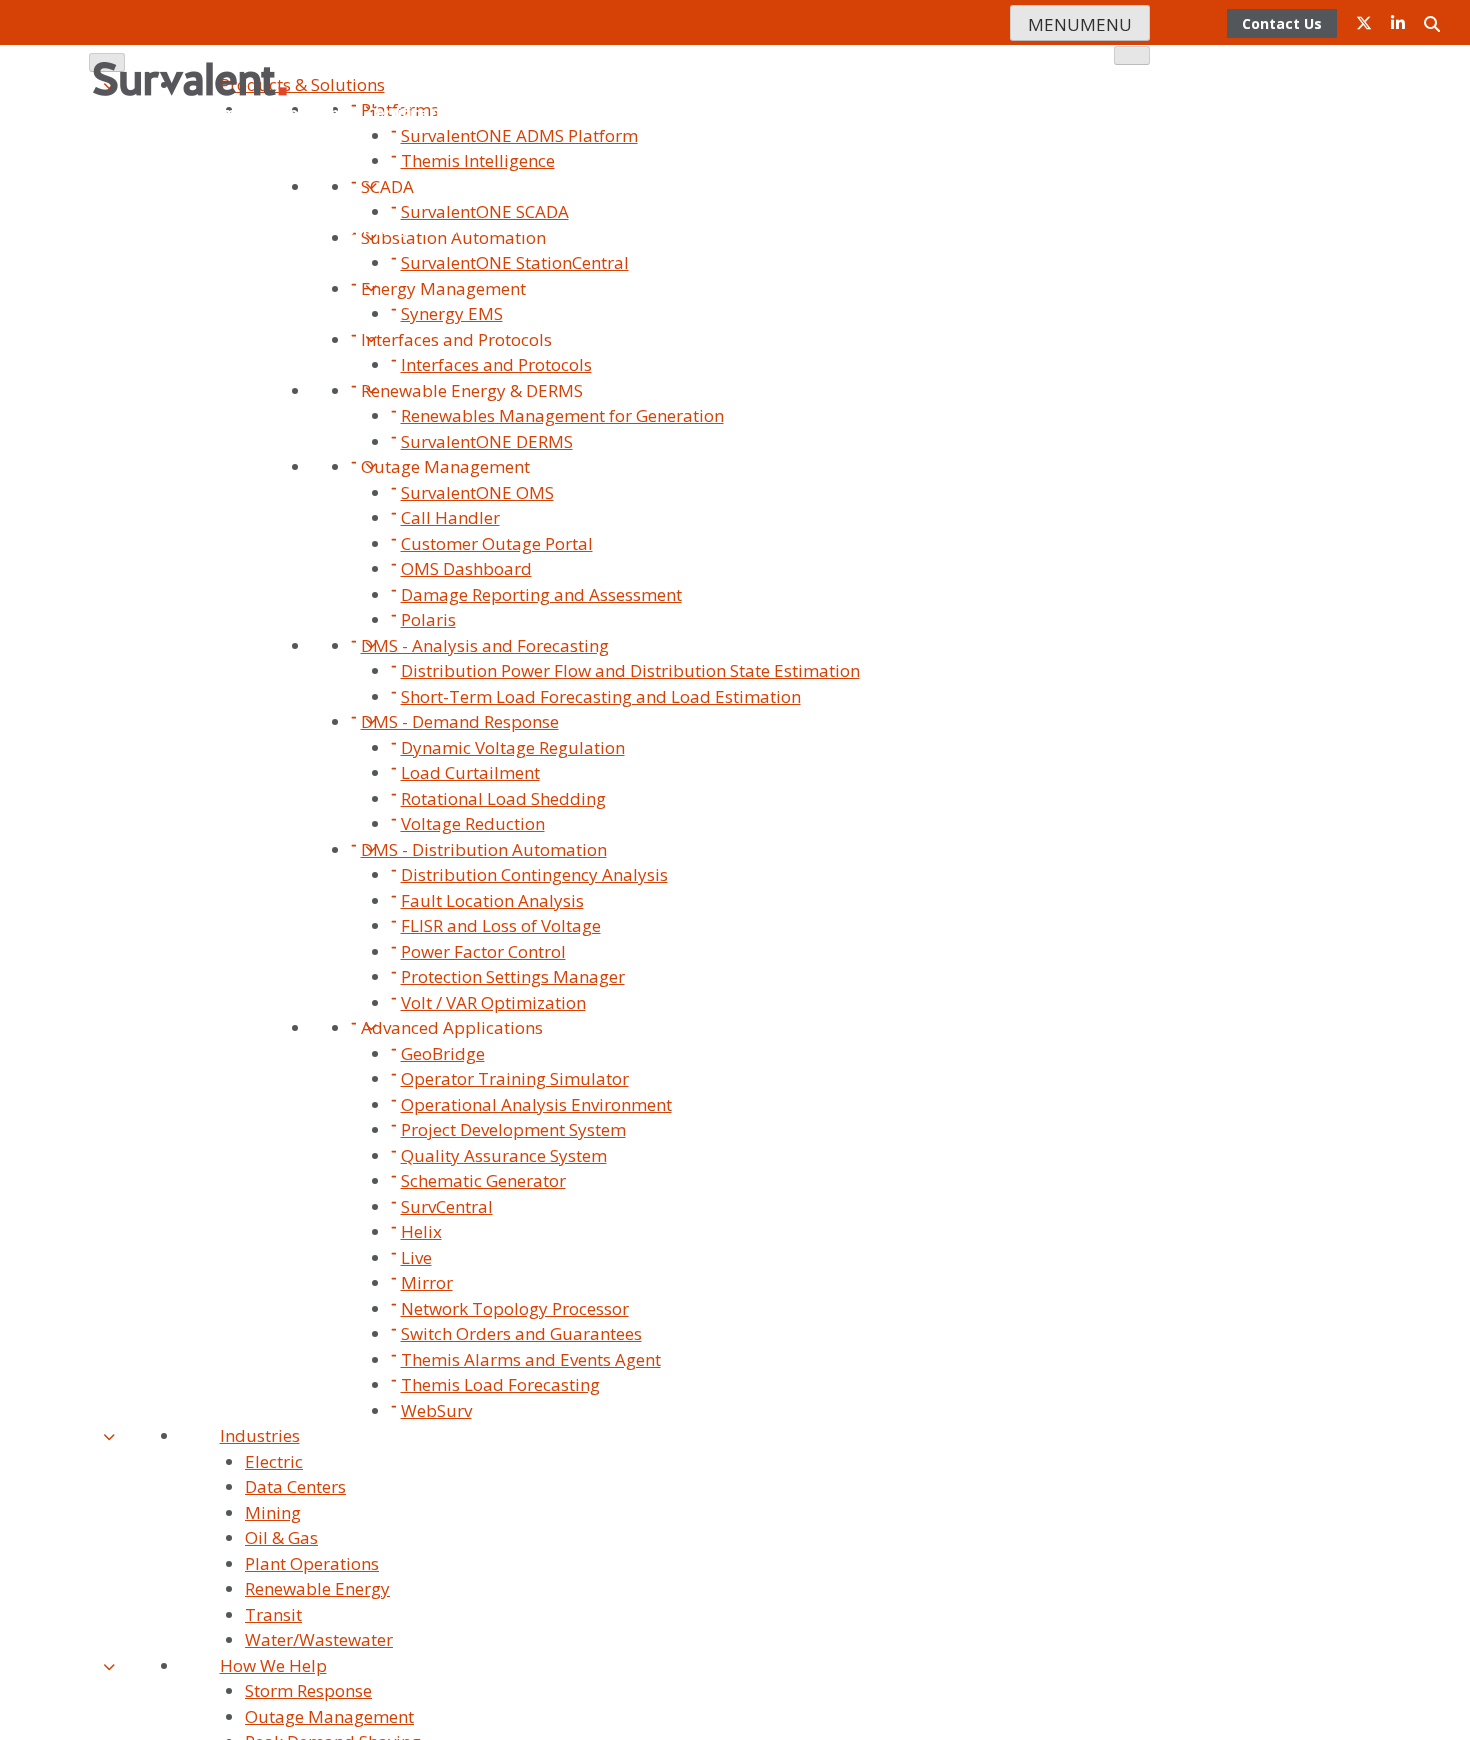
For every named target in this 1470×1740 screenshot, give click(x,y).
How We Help (273, 1665)
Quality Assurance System (504, 1155)
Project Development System (513, 1129)
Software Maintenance (1037, 112)
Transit (273, 1614)
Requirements (803, 228)
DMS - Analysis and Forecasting (485, 645)
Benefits (706, 228)
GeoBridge (443, 1053)
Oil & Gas (281, 1537)
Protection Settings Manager (513, 976)
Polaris (428, 619)
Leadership (312, 112)
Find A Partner (248, 228)
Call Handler (450, 517)
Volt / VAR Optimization (493, 1002)
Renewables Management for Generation (562, 415)
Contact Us (592, 112)
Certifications (416, 112)
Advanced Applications (452, 1027)
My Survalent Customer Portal (952, 257)
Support (751, 112)
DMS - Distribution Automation (484, 849)
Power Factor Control (483, 951)
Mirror (427, 1282)
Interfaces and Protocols (456, 339)
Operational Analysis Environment (536, 1104)
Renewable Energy (317, 1588)
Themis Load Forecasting (500, 1384)
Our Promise (212, 112)
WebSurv (436, 1410)
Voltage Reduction (473, 823)
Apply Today (913, 228)
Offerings (901, 170)
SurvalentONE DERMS (487, 441)
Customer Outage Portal (497, 543)
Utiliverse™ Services (867, 112)
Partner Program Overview (410, 228)
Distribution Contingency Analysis (534, 874)
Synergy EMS (452, 313)
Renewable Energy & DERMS (472, 390)
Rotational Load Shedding (503, 798)
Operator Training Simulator (515, 1078)
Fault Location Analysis (492, 900)
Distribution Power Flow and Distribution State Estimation (630, 670)
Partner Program (1074, 199)
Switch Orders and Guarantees (521, 1333)
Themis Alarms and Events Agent (531, 1359)
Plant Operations (312, 1563)
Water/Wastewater (319, 1639)
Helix (421, 1231)
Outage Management (445, 466)
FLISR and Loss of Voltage (501, 925)
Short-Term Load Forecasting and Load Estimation (601, 696)
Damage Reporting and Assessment (541, 594)
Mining (273, 1512)
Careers (509, 112)
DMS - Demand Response (460, 721)
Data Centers (295, 1486)
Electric (274, 1461)
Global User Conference (1035, 170)
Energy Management (443, 288)
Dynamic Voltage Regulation (513, 747)
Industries (260, 1435)
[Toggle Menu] (1132, 55)
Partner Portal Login (1046, 228)
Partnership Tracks (591, 228)
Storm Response (308, 1690)
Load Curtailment (470, 772)
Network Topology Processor (515, 1308)
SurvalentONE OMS (477, 492)
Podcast (1105, 257)
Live (416, 1257)
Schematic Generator (483, 1180)
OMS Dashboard (466, 568)
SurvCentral (447, 1206)
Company (613, 83)
